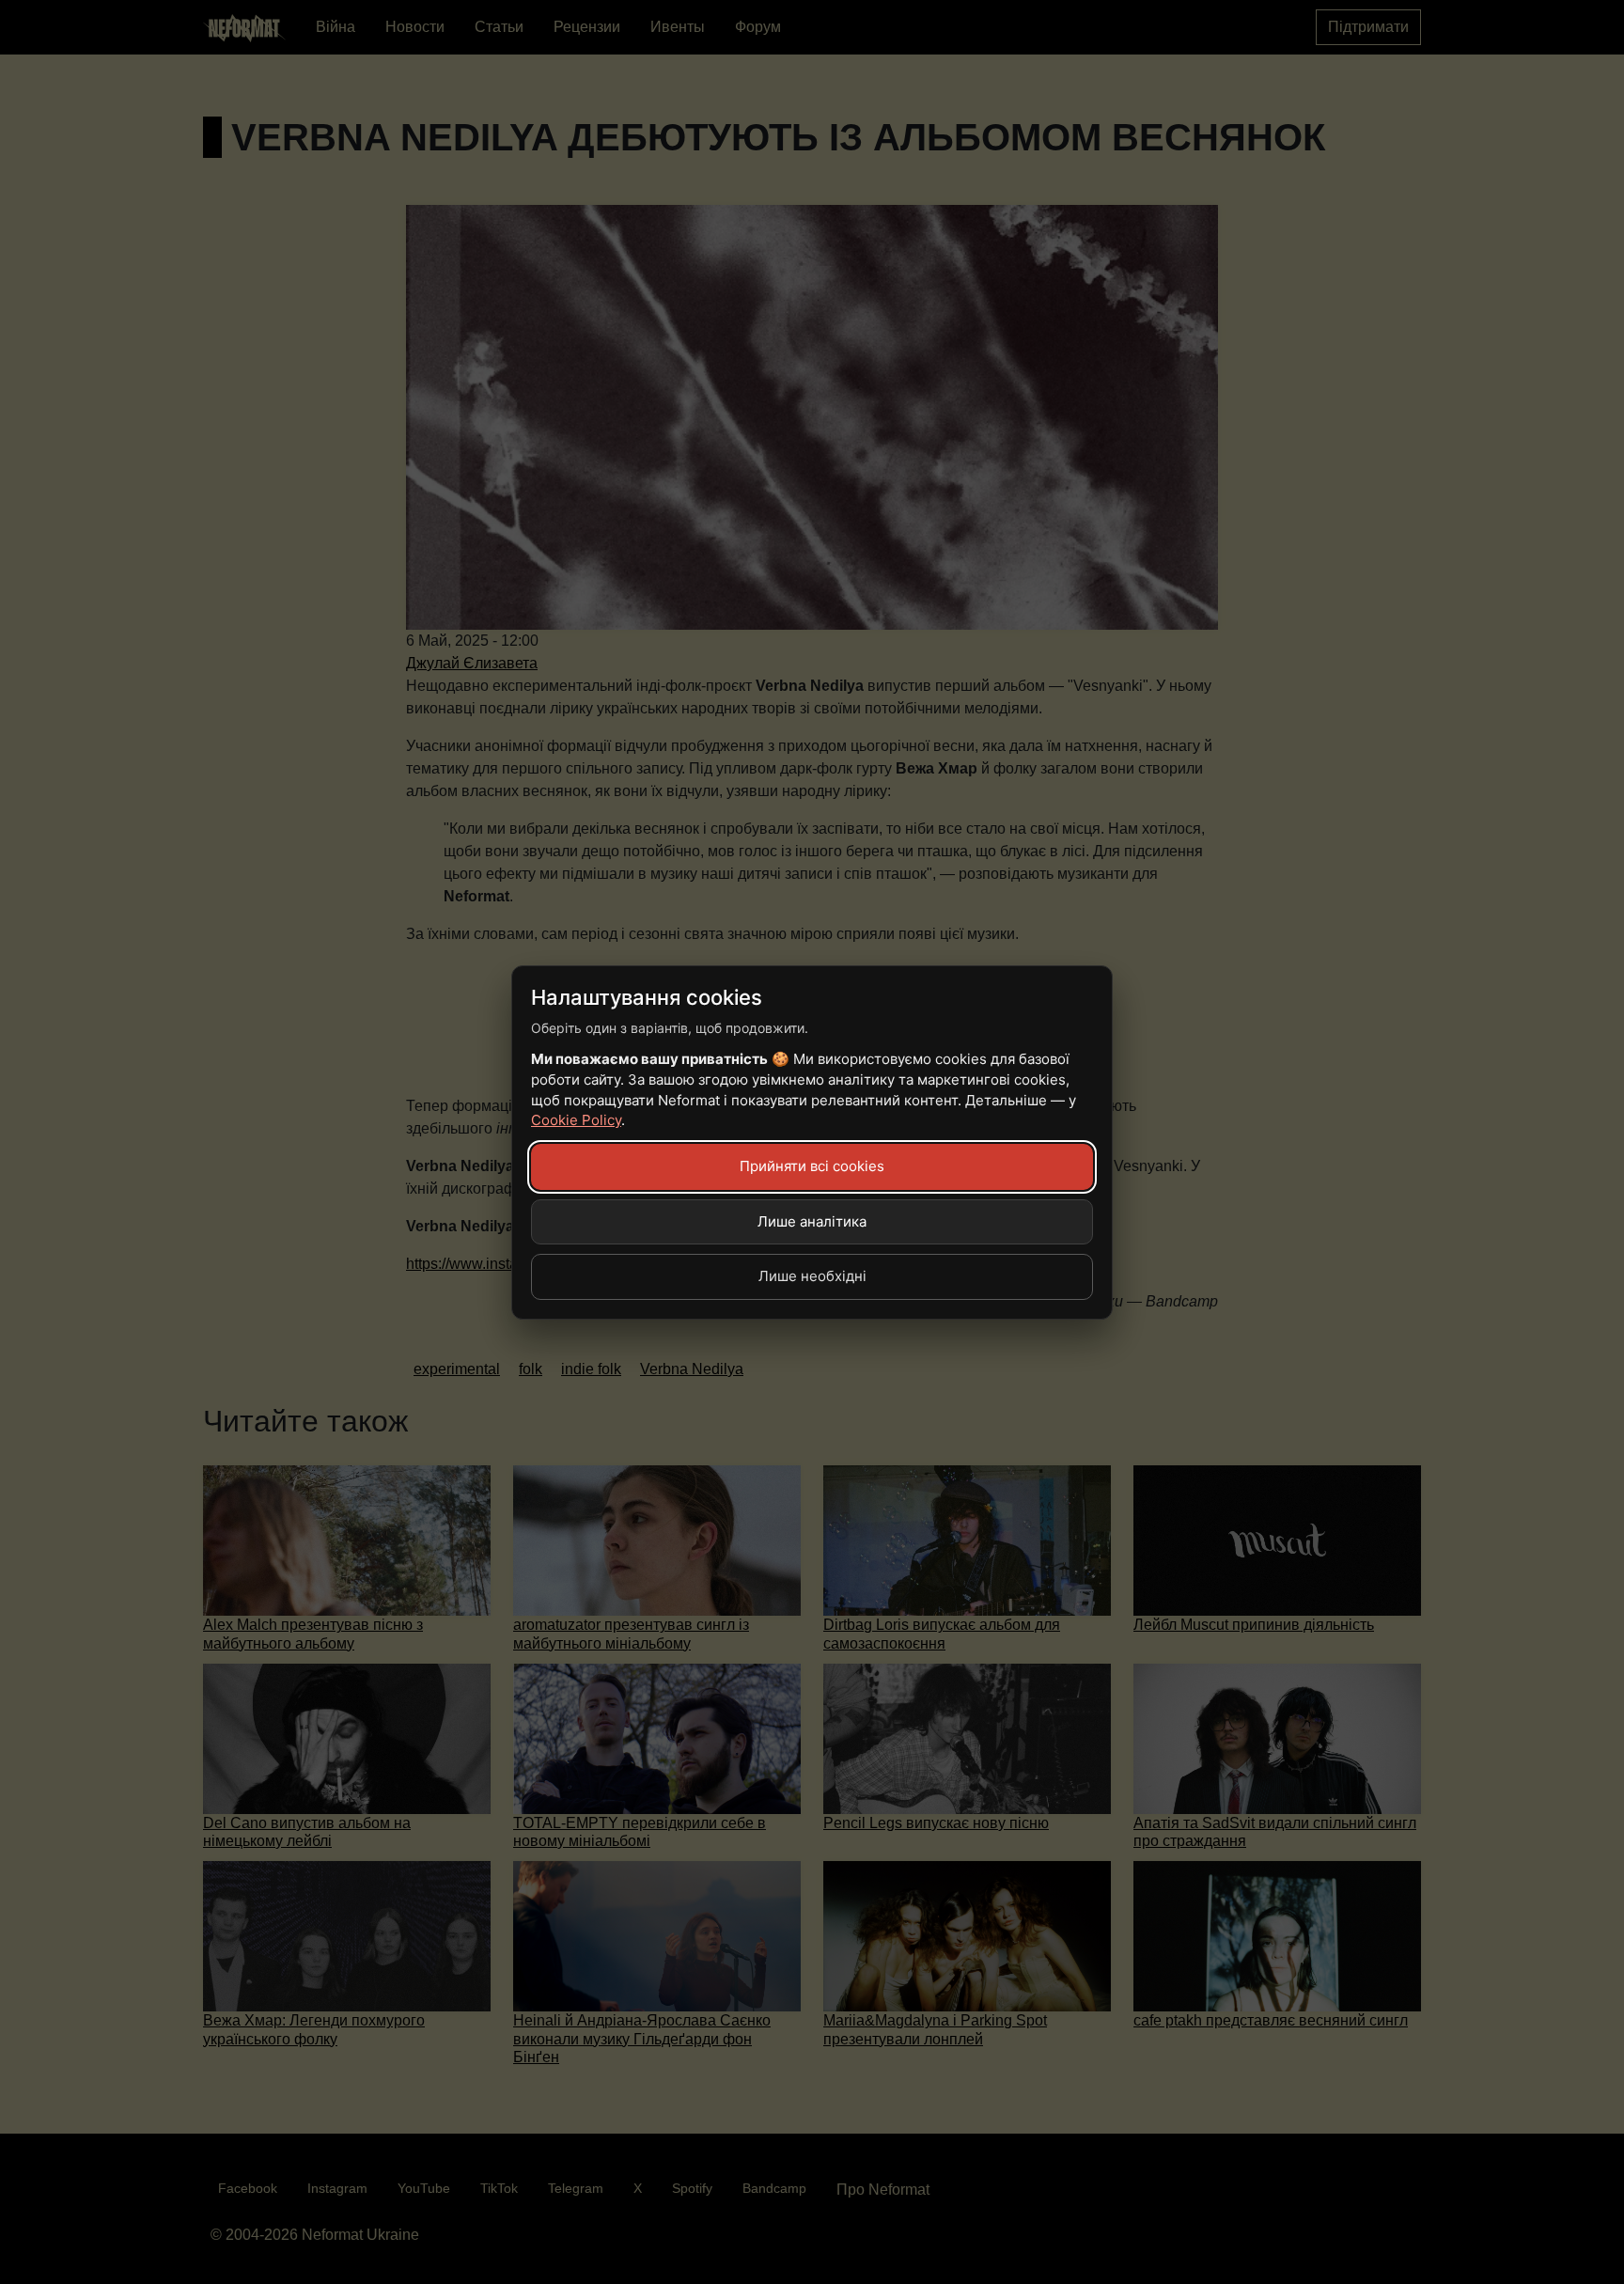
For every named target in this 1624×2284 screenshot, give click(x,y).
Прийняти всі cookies (812, 1166)
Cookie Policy (576, 1120)
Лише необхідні (812, 1276)
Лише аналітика (812, 1221)
